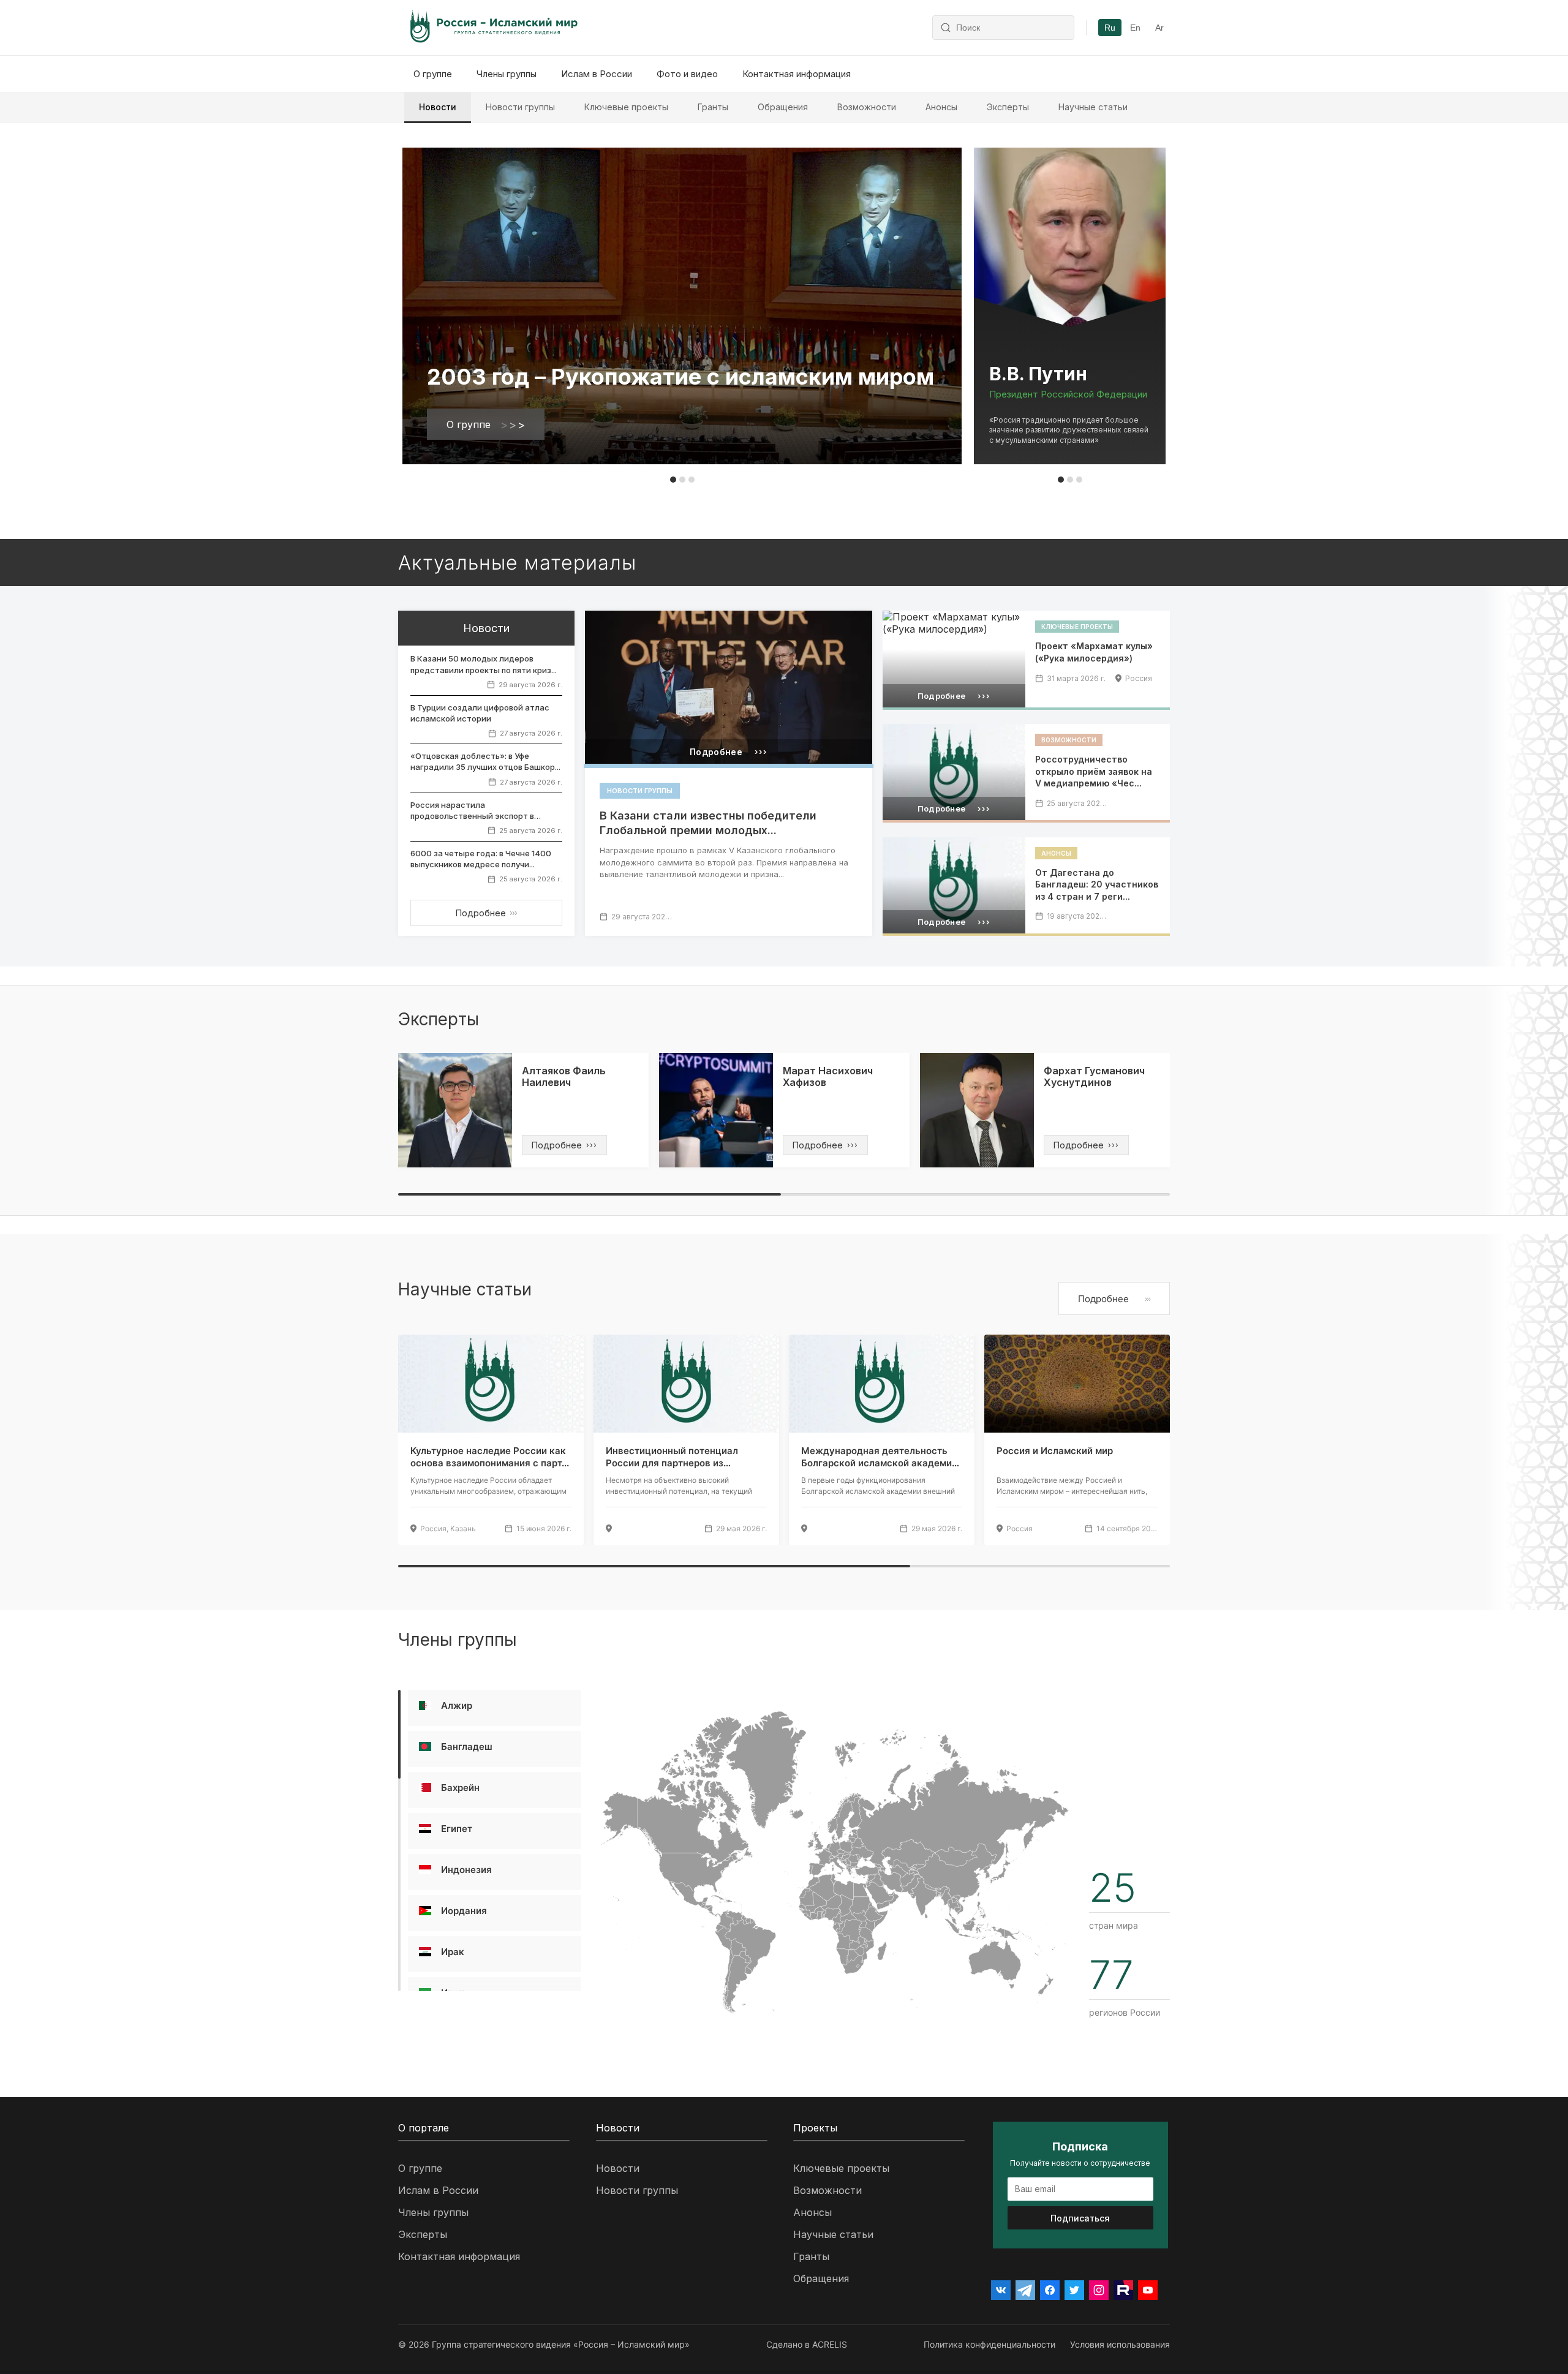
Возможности (867, 107)
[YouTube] (1148, 2290)
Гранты (713, 107)
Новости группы (520, 107)
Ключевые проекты (626, 107)
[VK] (1001, 2290)
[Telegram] (1025, 2290)
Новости (438, 107)
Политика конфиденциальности (989, 2344)
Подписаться (1080, 2218)
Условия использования (1120, 2344)
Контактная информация (797, 74)
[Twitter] (1074, 2290)
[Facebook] (1050, 2290)
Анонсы (941, 107)
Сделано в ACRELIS (807, 2344)
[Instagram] (1099, 2290)
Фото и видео (687, 74)
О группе (433, 74)
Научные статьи (1093, 107)
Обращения (783, 107)
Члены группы (507, 74)
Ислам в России (597, 74)
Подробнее (486, 913)
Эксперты (1008, 107)
